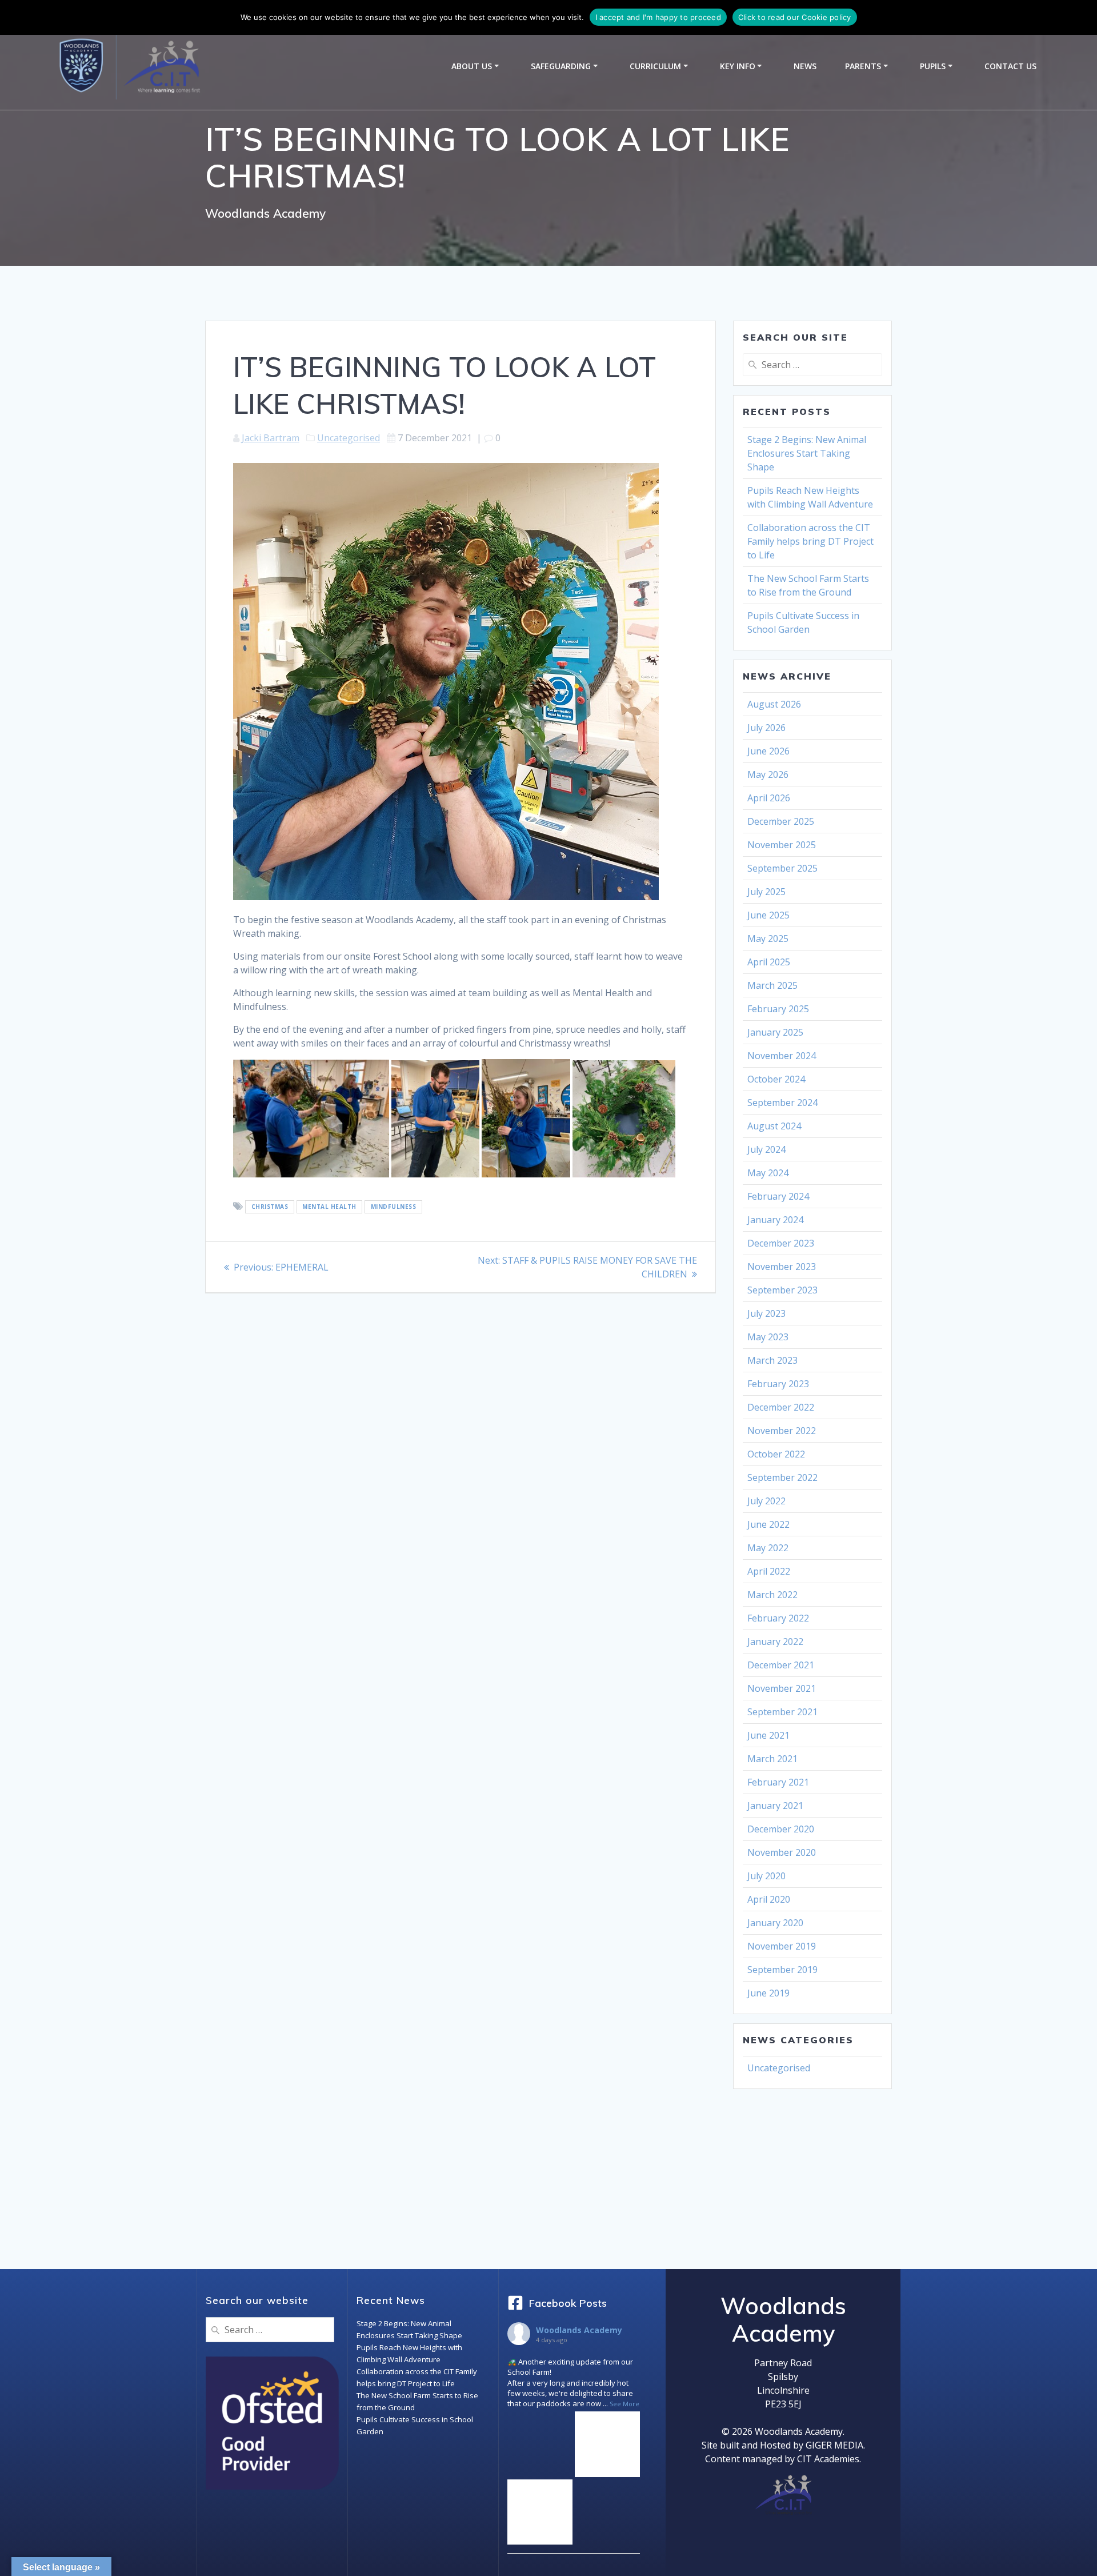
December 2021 (781, 1665)
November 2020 (782, 1852)
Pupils (933, 66)
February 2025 (778, 1009)
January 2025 (775, 1032)
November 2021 (782, 1688)
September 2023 (782, 1290)
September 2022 (782, 1477)
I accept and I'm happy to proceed (658, 17)
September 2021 (782, 1712)
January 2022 (775, 1642)
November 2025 (782, 845)
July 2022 (766, 1501)
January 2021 (775, 1806)
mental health (329, 1207)
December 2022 (781, 1407)
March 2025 (772, 985)
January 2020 (775, 1923)
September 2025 (782, 868)
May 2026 (768, 774)
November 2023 (782, 1267)
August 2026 (774, 704)
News (805, 66)
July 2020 (766, 1876)
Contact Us (1010, 66)
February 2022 (778, 1618)
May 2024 (768, 1173)
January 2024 (775, 1220)
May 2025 (768, 938)
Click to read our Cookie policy (795, 17)
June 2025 (768, 915)
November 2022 (782, 1431)
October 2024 (776, 1079)
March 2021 (772, 1759)
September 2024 (782, 1103)
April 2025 (769, 962)
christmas (270, 1207)
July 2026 (766, 728)
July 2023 (766, 1313)
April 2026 (769, 798)
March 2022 (772, 1595)
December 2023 (781, 1243)
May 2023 (768, 1337)
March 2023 (772, 1360)
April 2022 (769, 1571)
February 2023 (778, 1384)
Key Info (738, 66)
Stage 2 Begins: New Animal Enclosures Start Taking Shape (807, 453)
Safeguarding (561, 66)
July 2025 (766, 892)
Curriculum (655, 66)
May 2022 (768, 1548)
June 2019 (768, 1993)
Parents (863, 66)
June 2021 (768, 1735)
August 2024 (774, 1126)
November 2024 (782, 1056)
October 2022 (776, 1454)
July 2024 (766, 1149)
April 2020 (769, 1899)
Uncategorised (349, 438)
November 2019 (782, 1946)
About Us (472, 66)
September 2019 (782, 1970)
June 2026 (768, 751)
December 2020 (781, 1829)
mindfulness (394, 1207)
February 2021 (778, 1782)
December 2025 (781, 821)
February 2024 (778, 1196)
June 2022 (768, 1524)
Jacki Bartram (271, 438)
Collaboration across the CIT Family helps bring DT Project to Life (810, 541)
